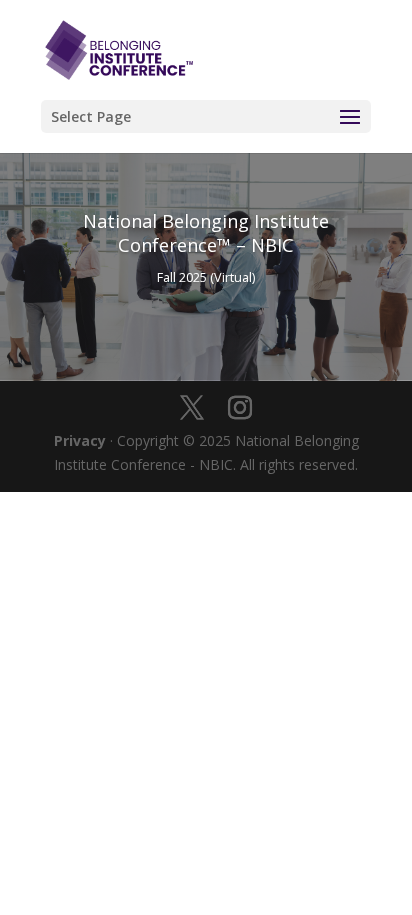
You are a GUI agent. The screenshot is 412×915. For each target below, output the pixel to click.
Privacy (80, 440)
